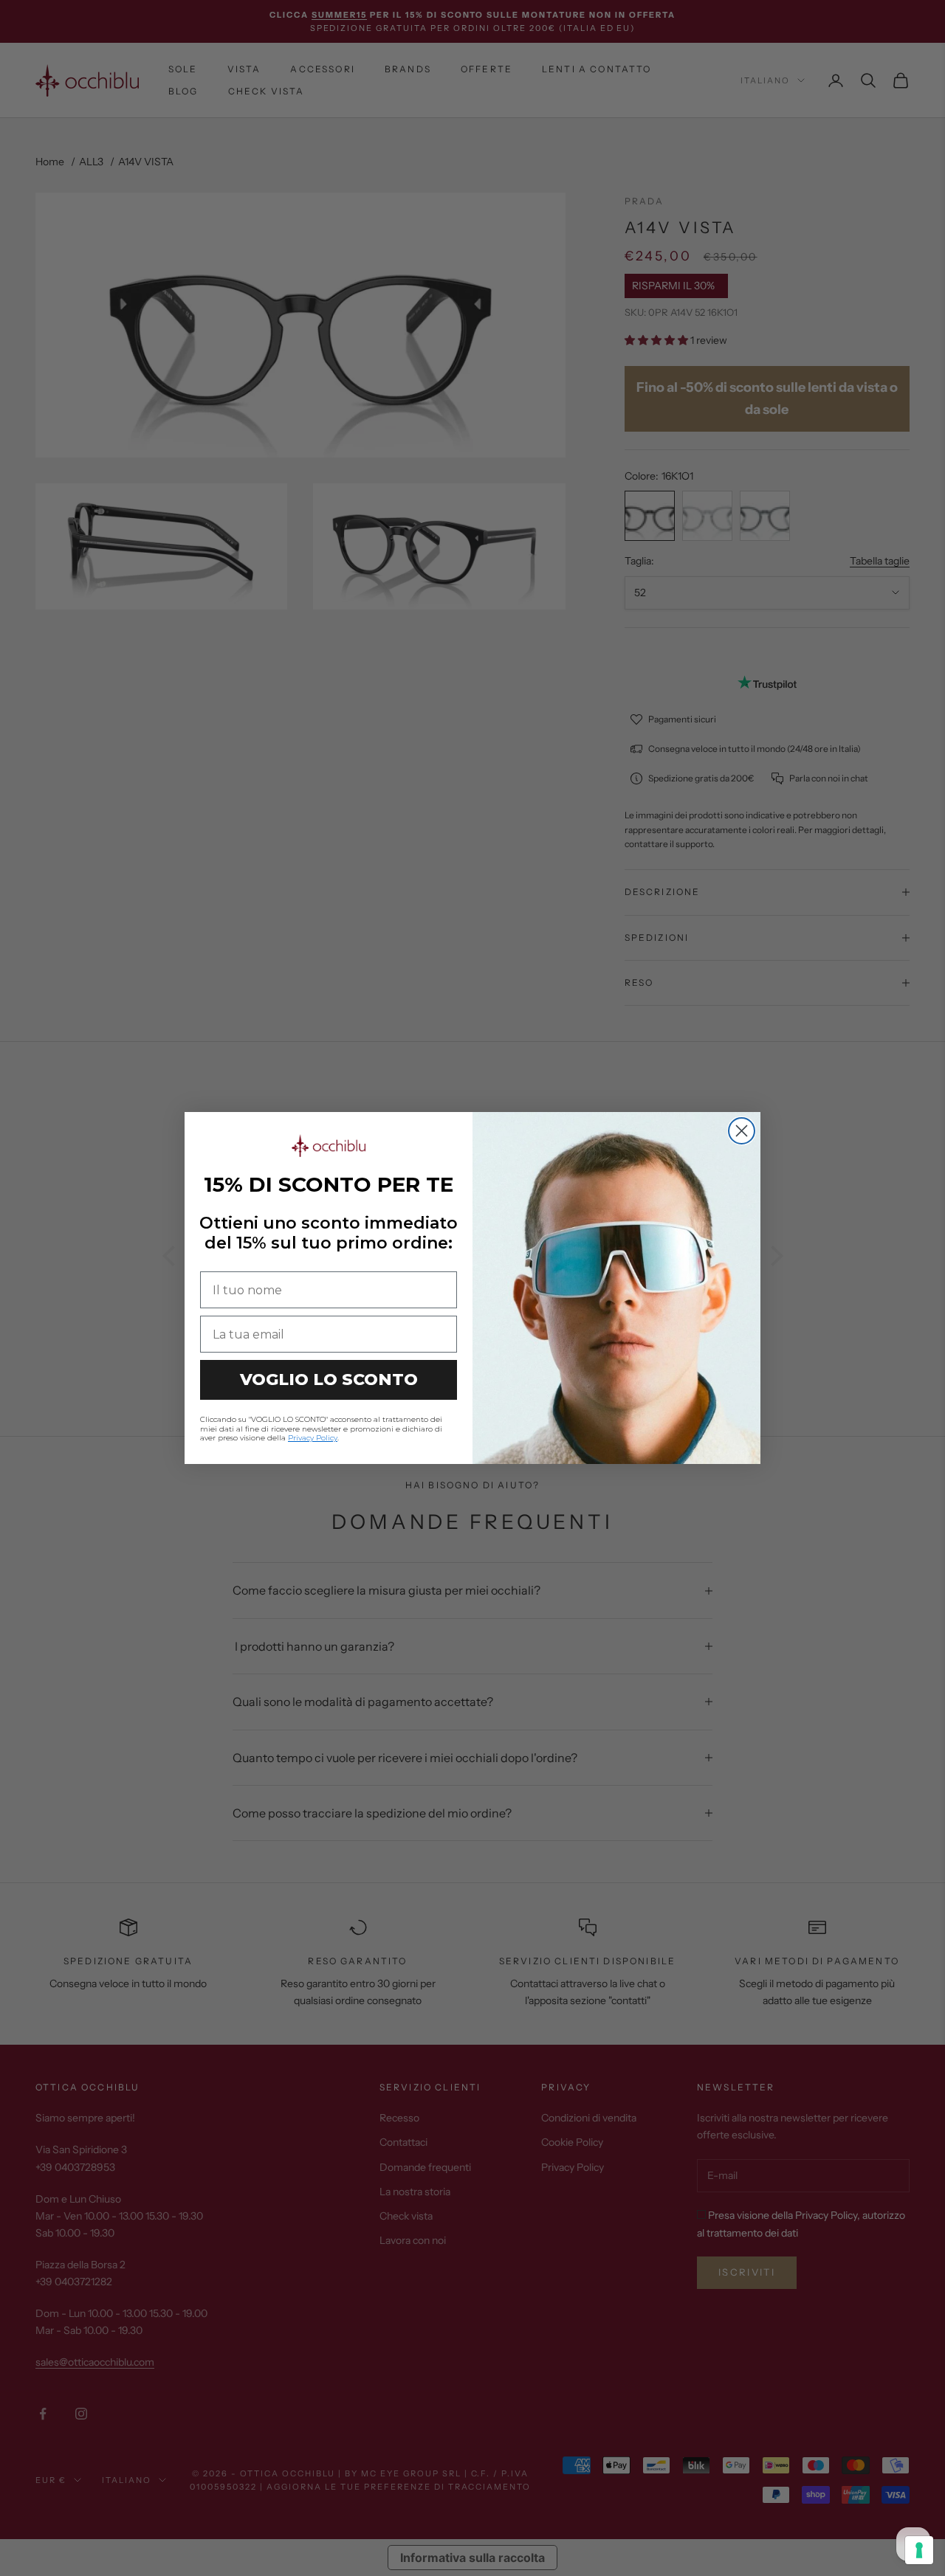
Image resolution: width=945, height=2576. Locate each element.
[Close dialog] (742, 1131)
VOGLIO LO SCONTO (329, 1379)
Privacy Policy (313, 1438)
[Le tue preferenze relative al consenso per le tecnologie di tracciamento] (919, 2550)
